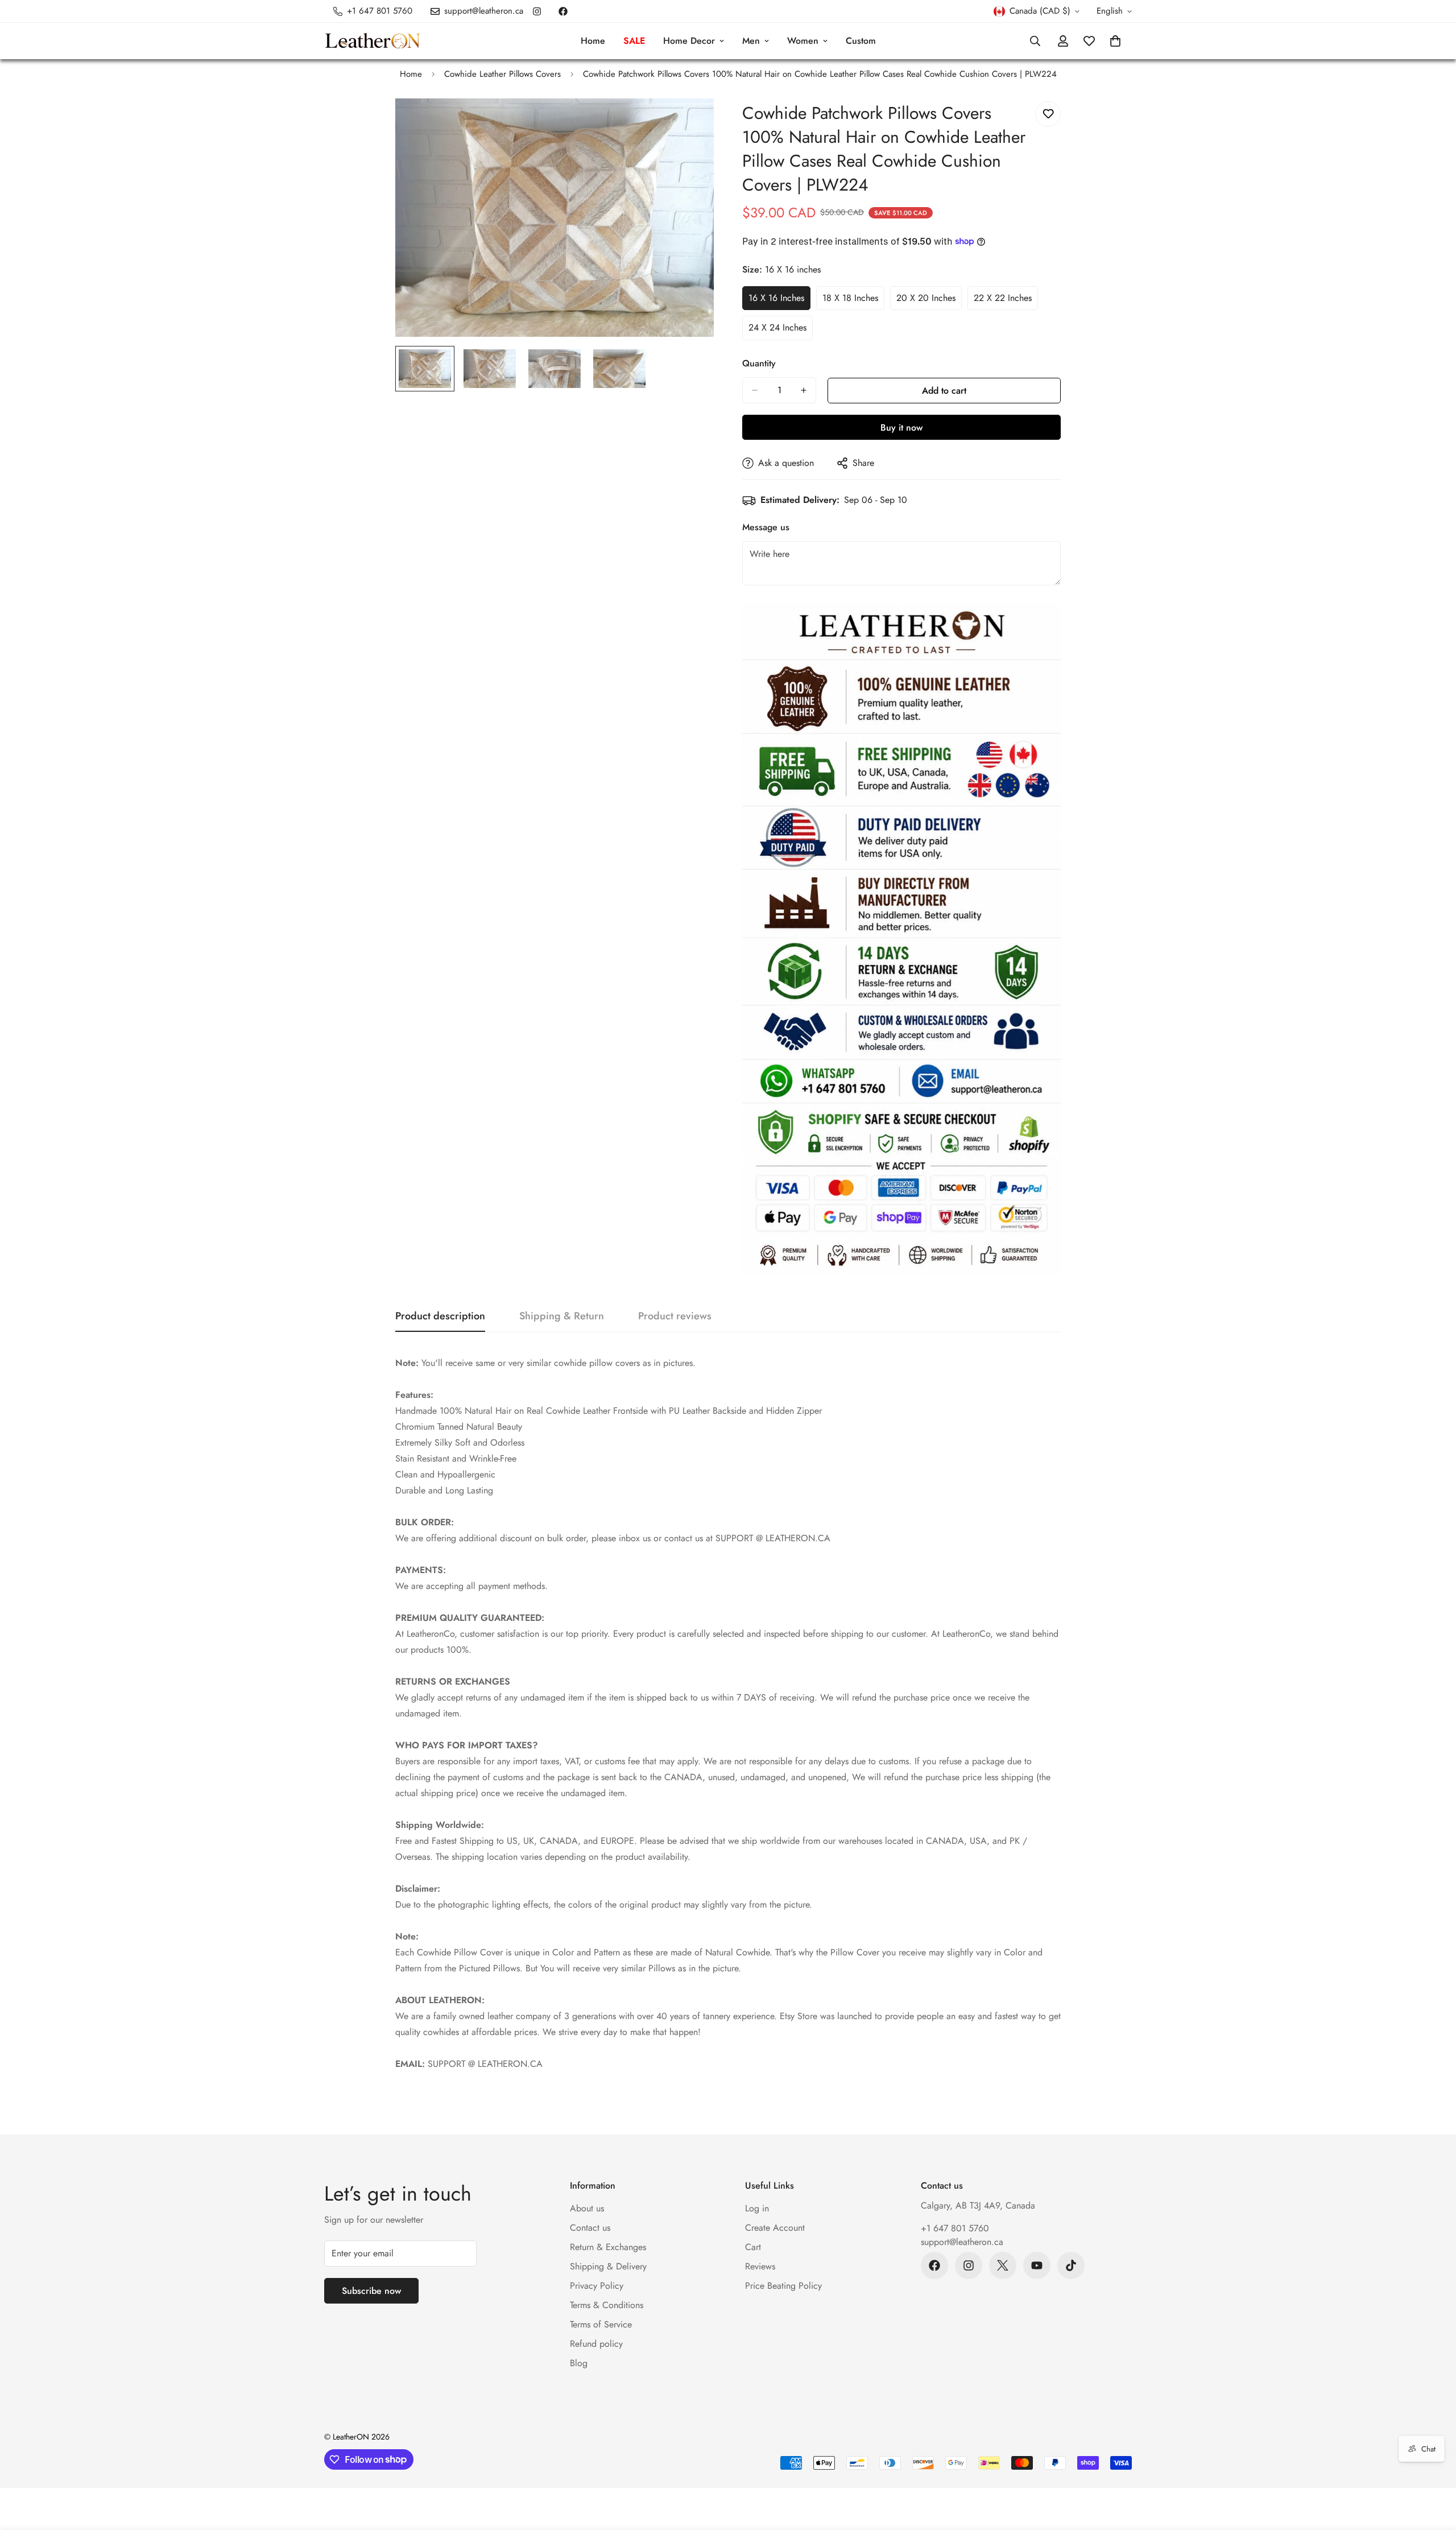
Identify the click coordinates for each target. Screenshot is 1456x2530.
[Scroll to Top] (1434, 2468)
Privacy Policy (597, 2286)
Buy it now (901, 428)
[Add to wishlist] (1048, 114)
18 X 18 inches (853, 301)
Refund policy (596, 2344)
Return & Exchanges (608, 2247)
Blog (579, 2363)
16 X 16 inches (779, 301)
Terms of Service (601, 2324)
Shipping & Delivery (608, 2266)
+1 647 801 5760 (955, 2228)
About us (587, 2208)
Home (593, 41)
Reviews (760, 2266)
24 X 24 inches (781, 331)
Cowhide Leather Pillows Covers (502, 74)
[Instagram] (537, 11)
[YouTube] (1037, 2265)
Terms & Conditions (607, 2305)
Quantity (759, 363)
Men (751, 41)
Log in (757, 2208)
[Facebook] (563, 11)
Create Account (775, 2228)
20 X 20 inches (929, 301)
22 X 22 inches (1006, 301)
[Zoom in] (690, 123)
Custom (861, 41)
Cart (753, 2247)
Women (803, 41)
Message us (766, 527)
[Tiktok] (1071, 2265)
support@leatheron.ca (962, 2242)
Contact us (590, 2228)
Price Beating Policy (783, 2286)
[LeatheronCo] (373, 41)
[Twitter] (1003, 2265)
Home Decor (689, 41)
